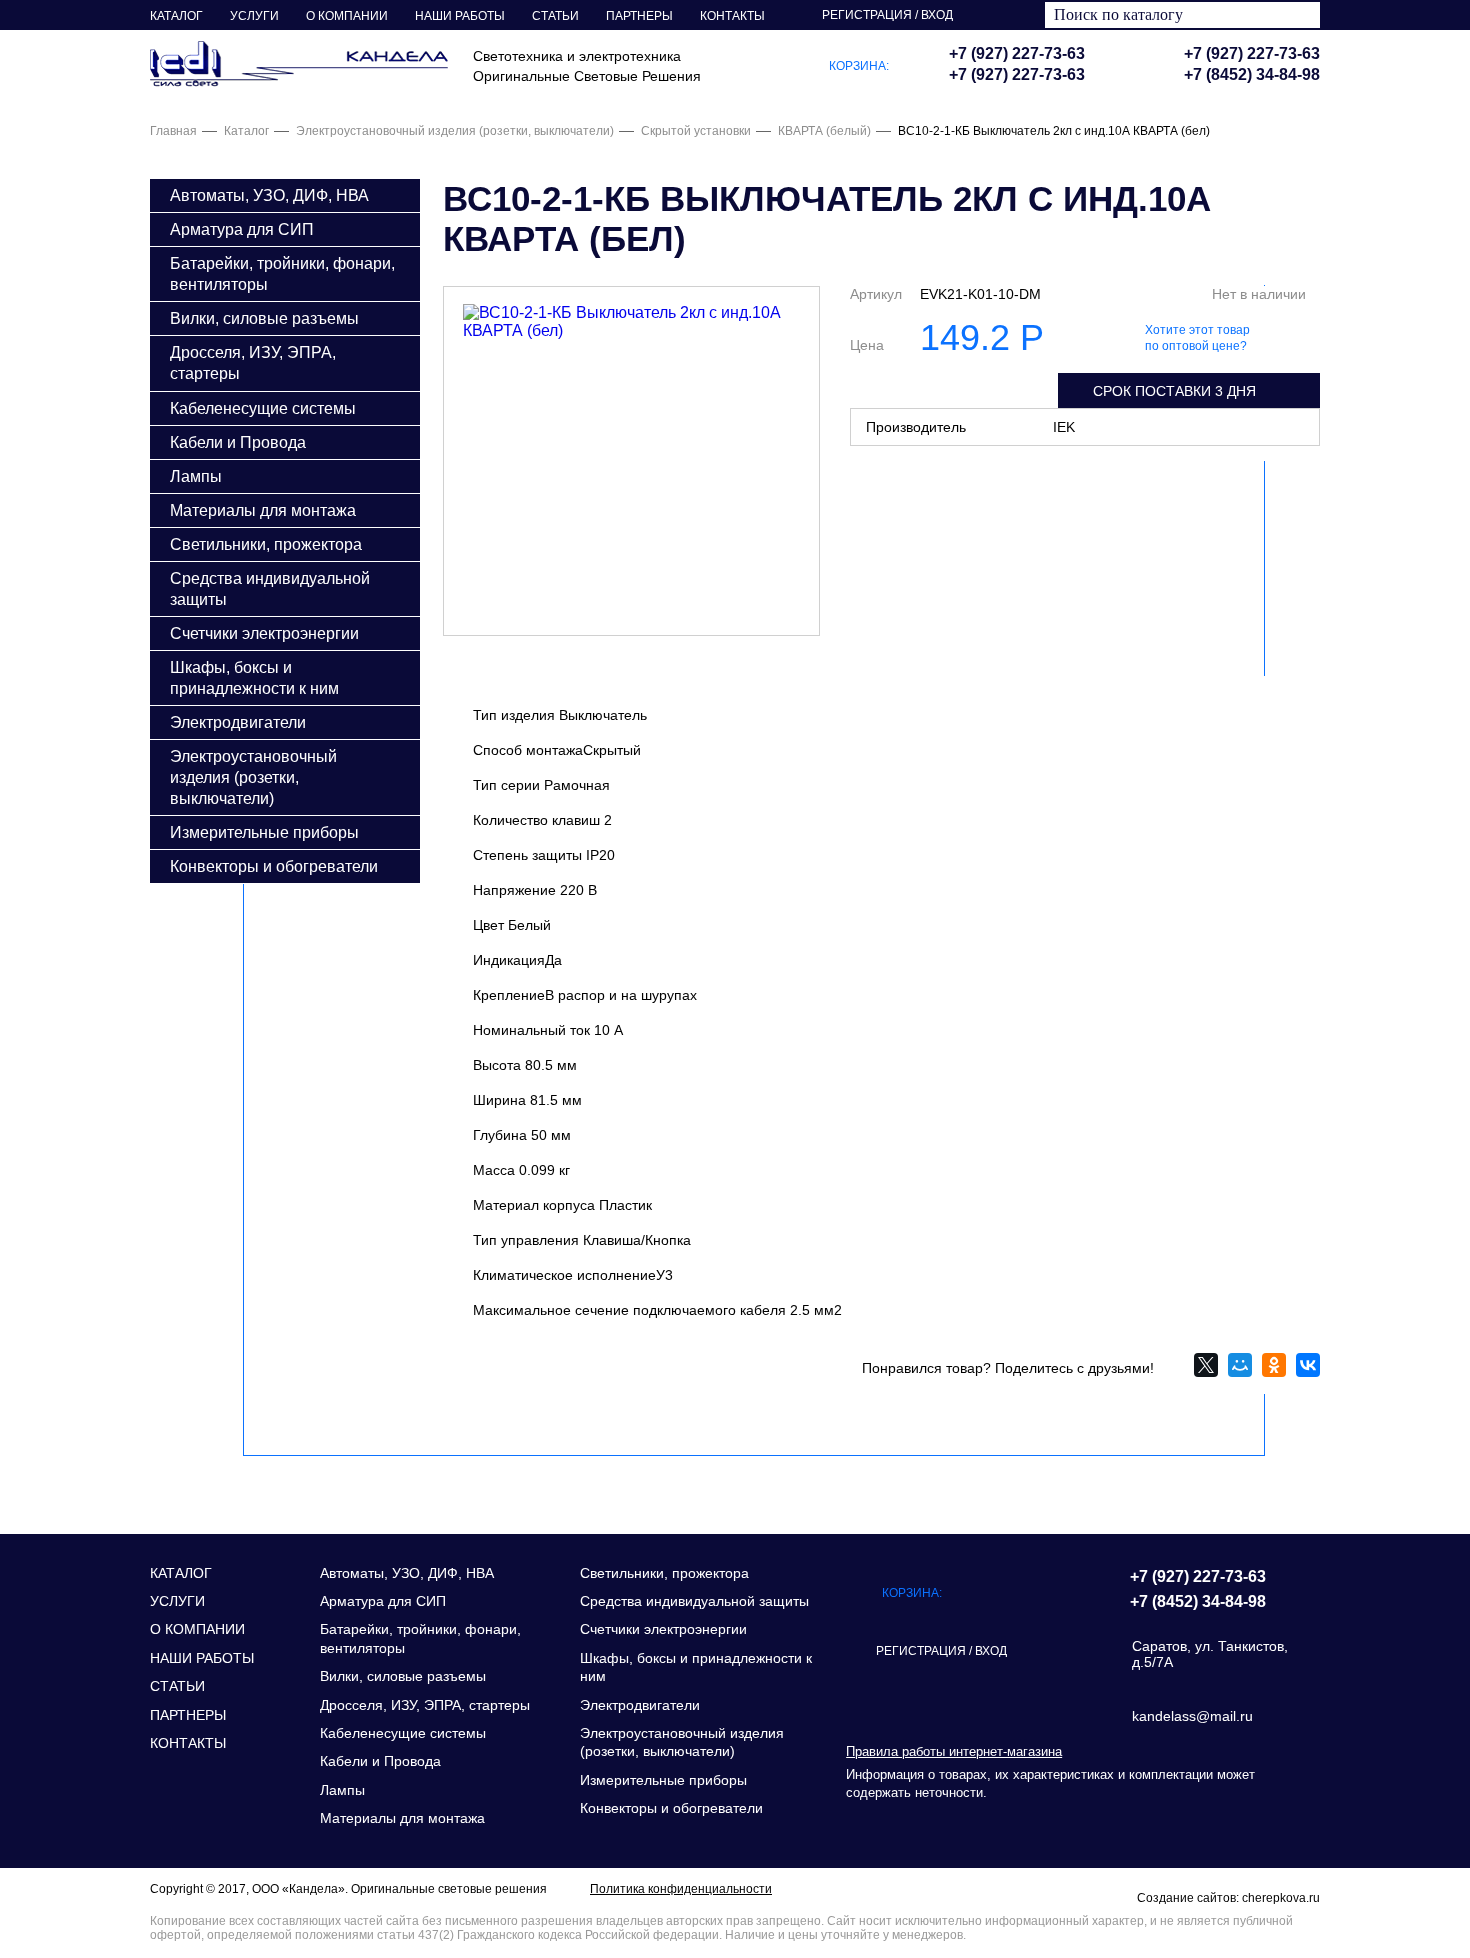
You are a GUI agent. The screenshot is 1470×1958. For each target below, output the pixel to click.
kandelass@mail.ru (1192, 1716)
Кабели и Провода (238, 442)
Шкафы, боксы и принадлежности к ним (254, 677)
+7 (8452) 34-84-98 (1252, 74)
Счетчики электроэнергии (264, 633)
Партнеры (639, 16)
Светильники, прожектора (266, 544)
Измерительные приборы (264, 832)
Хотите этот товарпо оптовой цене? (1197, 338)
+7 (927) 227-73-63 (1252, 53)
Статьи (555, 16)
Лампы (196, 476)
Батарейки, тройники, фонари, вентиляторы (282, 273)
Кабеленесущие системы (263, 408)
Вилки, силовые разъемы (264, 318)
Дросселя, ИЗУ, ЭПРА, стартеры (253, 362)
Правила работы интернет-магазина (954, 1751)
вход (937, 15)
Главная (173, 131)
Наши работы (460, 16)
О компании (347, 16)
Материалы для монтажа (263, 510)
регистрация (867, 15)
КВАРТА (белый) (824, 131)
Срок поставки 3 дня (1174, 391)
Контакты (732, 16)
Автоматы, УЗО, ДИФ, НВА (269, 195)
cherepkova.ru (1281, 1898)
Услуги (254, 16)
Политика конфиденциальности (681, 1889)
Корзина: (859, 66)
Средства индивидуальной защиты (270, 588)
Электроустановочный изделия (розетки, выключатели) (455, 131)
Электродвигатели (238, 722)
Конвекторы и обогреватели (274, 866)
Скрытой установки (696, 131)
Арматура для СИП (242, 229)
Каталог (176, 16)
